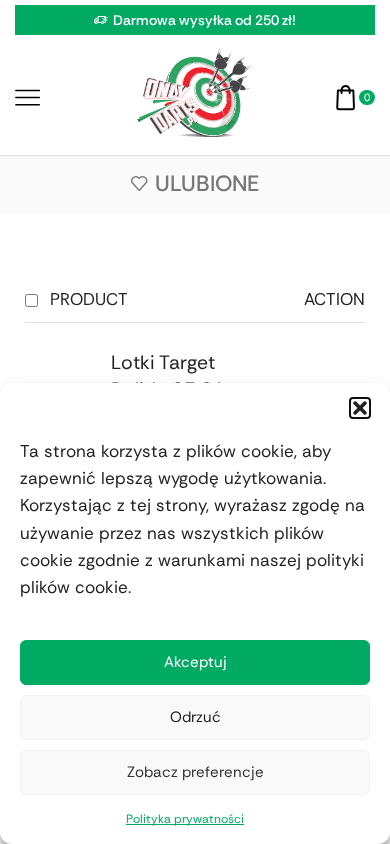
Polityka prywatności (185, 819)
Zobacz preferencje (195, 772)
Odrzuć (195, 717)
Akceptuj (195, 662)
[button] (360, 408)
